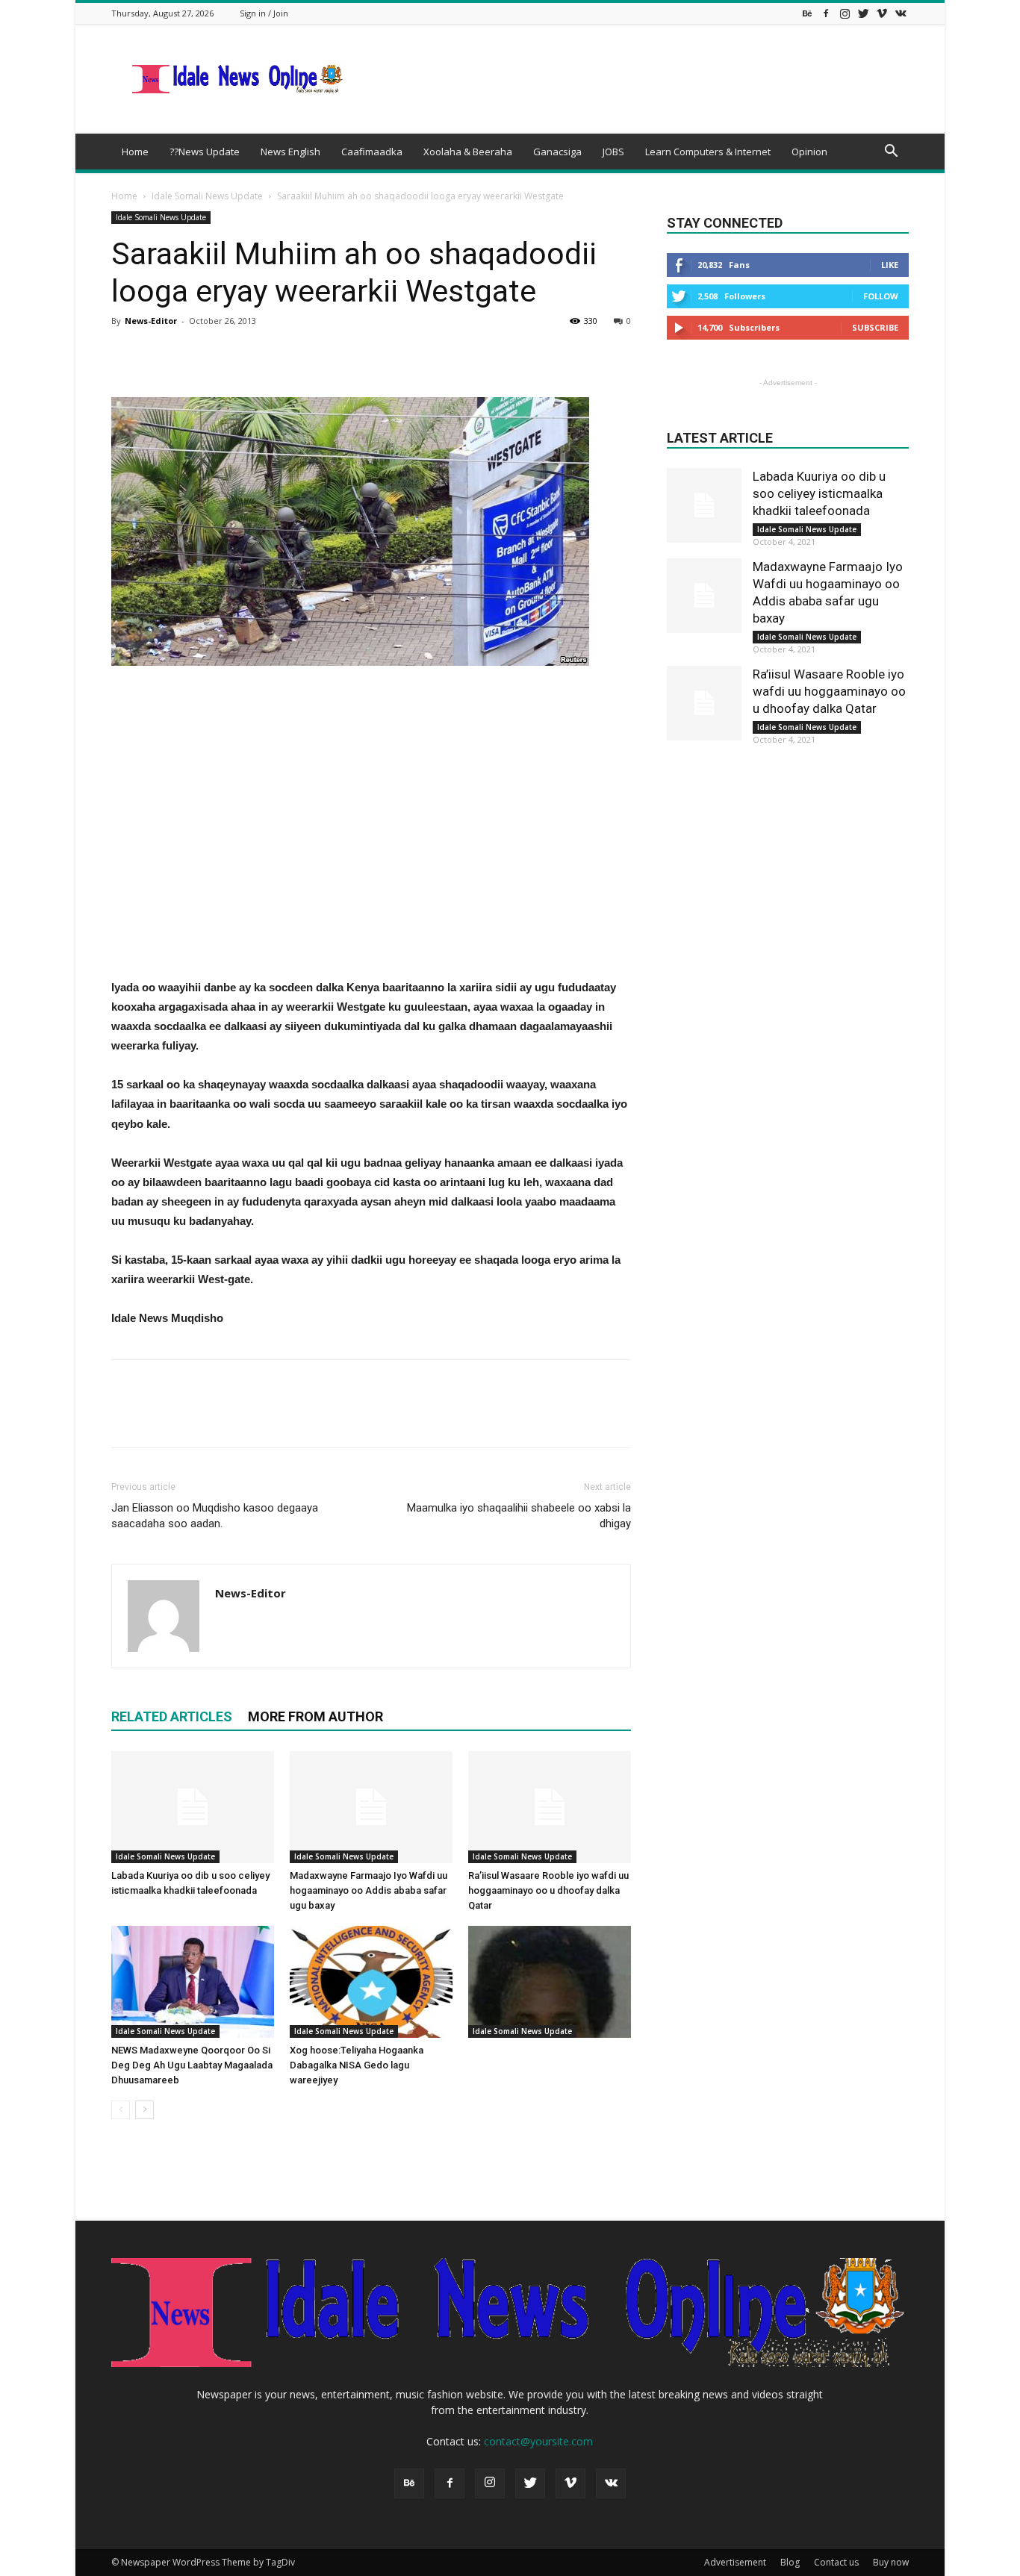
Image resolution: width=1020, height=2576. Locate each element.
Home (135, 152)
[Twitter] (863, 13)
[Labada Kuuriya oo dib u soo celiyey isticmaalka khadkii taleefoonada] (193, 1807)
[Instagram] (845, 13)
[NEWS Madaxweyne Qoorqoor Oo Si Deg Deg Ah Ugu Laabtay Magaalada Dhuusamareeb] (193, 1982)
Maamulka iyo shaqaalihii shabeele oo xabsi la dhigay (519, 1516)
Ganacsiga (557, 152)
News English (290, 152)
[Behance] (807, 13)
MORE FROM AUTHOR (315, 1716)
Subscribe (875, 327)
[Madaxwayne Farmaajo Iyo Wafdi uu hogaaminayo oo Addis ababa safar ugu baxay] (371, 1807)
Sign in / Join (264, 13)
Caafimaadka (372, 152)
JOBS (613, 152)
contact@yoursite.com (538, 2441)
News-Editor (151, 321)
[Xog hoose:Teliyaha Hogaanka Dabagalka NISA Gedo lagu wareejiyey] (371, 1982)
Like (890, 265)
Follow (881, 296)
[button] (891, 153)
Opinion (809, 152)
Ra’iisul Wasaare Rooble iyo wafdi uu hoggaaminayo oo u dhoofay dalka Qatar (548, 1890)
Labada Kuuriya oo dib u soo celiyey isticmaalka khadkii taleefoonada (819, 493)
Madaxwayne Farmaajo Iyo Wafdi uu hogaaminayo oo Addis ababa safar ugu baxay (368, 1890)
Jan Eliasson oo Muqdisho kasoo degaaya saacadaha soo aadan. (215, 1516)
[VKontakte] (901, 13)
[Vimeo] (882, 13)
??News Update (205, 152)
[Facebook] (826, 13)
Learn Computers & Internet (708, 152)
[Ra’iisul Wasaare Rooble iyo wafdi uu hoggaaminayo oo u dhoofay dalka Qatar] (550, 1807)
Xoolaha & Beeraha (468, 152)
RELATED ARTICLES (172, 1716)
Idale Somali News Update (207, 196)
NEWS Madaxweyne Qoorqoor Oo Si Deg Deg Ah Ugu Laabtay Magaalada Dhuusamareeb (192, 2065)
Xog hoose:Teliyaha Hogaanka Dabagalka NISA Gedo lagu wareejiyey (357, 2065)
